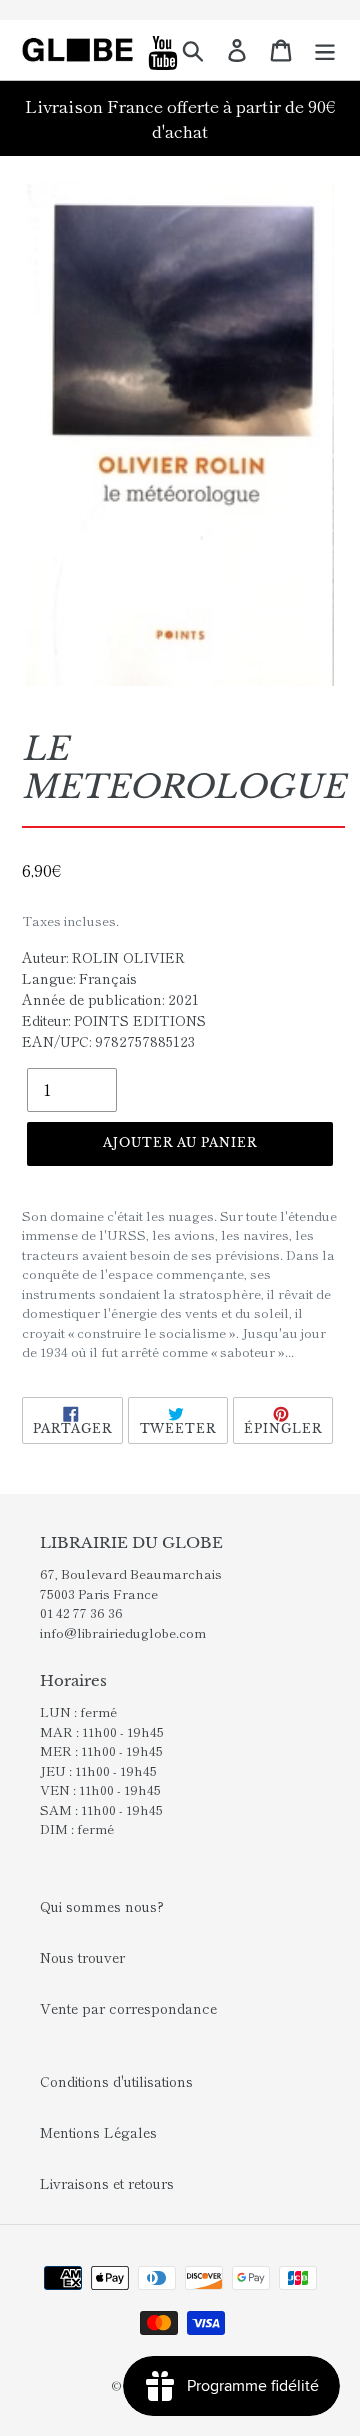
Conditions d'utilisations (116, 2081)
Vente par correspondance (128, 2008)
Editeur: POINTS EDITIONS (114, 1020)
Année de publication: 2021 (110, 999)
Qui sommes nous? (102, 1906)
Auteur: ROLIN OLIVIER (103, 957)
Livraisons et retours (107, 2183)
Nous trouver (82, 1957)
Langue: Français (79, 978)
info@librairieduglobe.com (123, 1632)
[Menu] (325, 50)
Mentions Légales (98, 2132)
